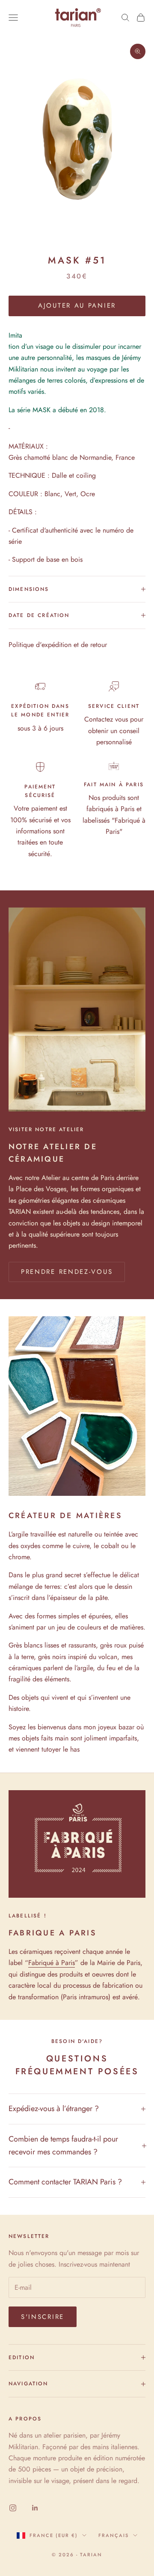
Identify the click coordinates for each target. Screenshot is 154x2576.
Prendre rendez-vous (67, 1272)
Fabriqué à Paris (52, 1963)
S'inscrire (43, 2317)
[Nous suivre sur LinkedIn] (35, 2508)
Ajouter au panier (77, 306)
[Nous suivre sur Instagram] (13, 2508)
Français (114, 2535)
